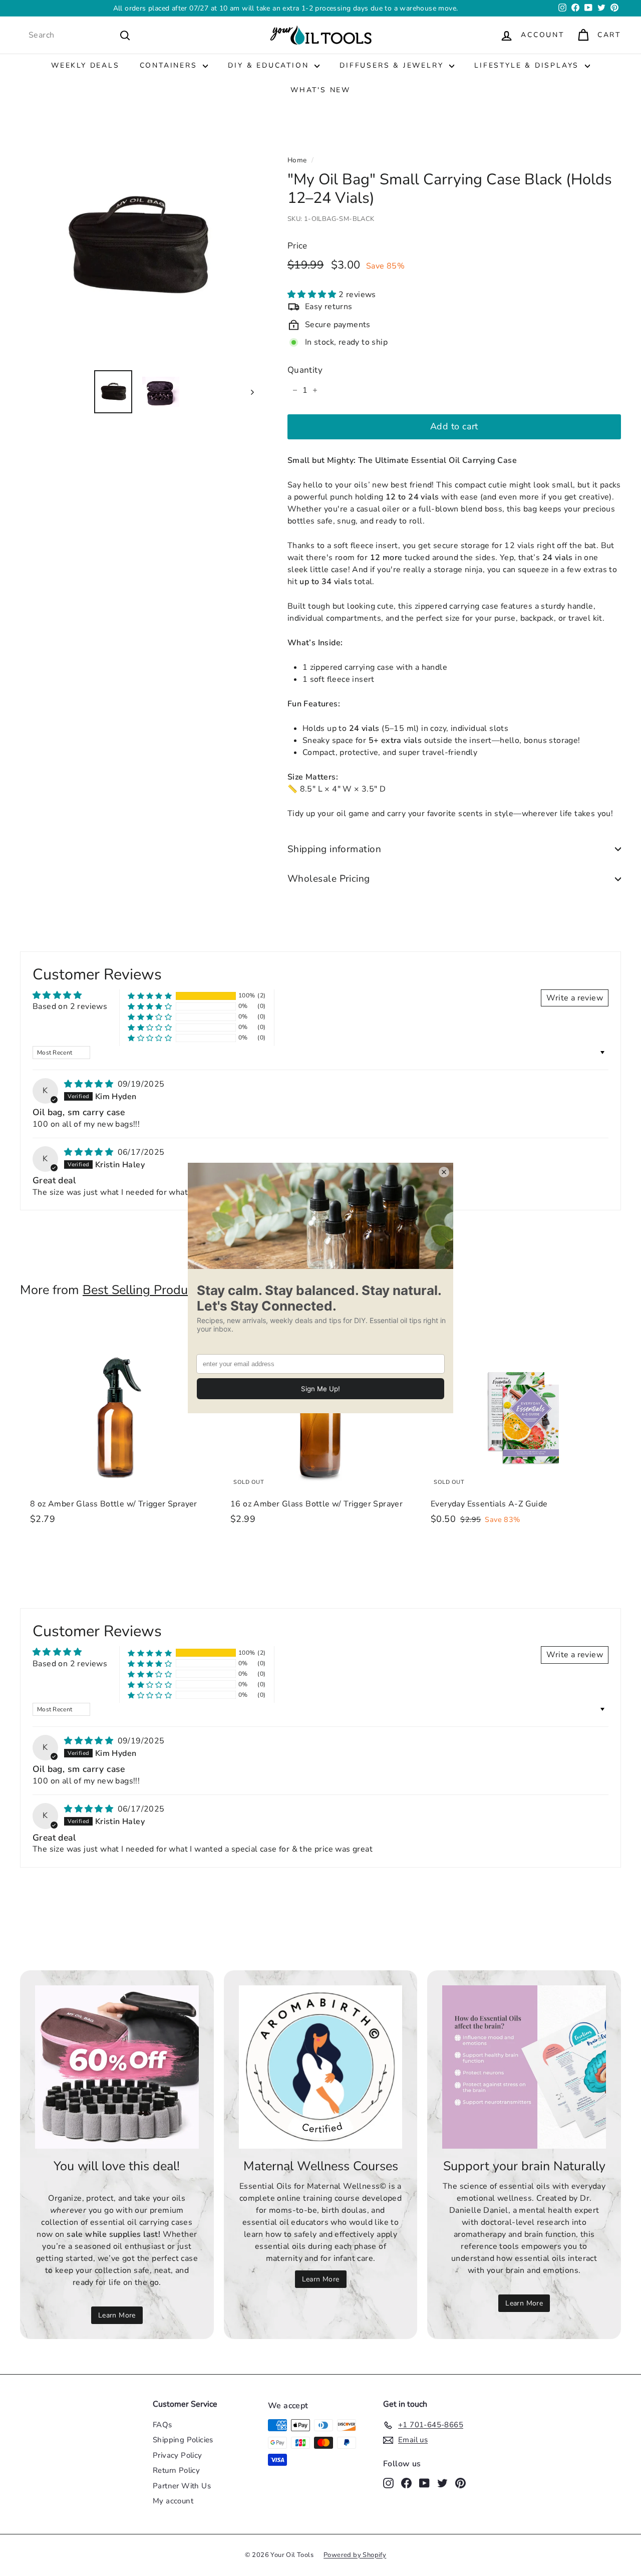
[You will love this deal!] (117, 2067)
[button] (313, 295)
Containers (170, 65)
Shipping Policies (183, 2440)
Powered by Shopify (355, 2555)
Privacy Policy (178, 2455)
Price (297, 246)
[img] (90, 1084)
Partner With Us (182, 2486)
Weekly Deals (85, 65)
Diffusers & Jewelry (393, 65)
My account (173, 2501)
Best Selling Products (143, 1290)
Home (297, 160)
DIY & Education (270, 65)
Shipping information (335, 849)
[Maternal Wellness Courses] (321, 2067)
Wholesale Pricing (329, 879)
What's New (320, 90)
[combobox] (80, 35)
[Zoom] (137, 245)
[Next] (248, 392)
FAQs (163, 2425)
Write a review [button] (575, 998)
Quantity (305, 370)
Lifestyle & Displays (528, 65)
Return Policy (176, 2470)
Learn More (117, 2315)
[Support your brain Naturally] (524, 2067)
